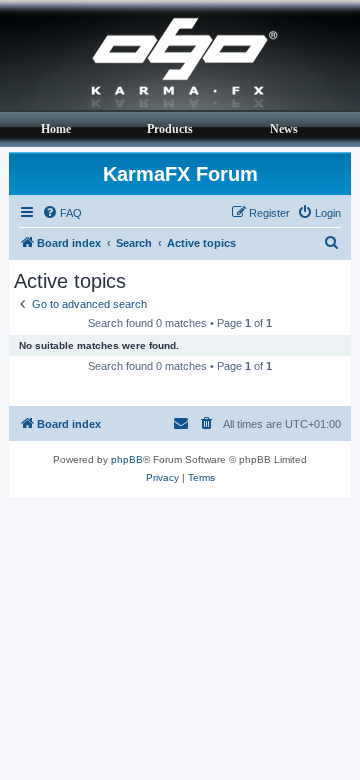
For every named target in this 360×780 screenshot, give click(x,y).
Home (56, 129)
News (284, 129)
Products (170, 129)
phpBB (127, 459)
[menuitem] (62, 213)
